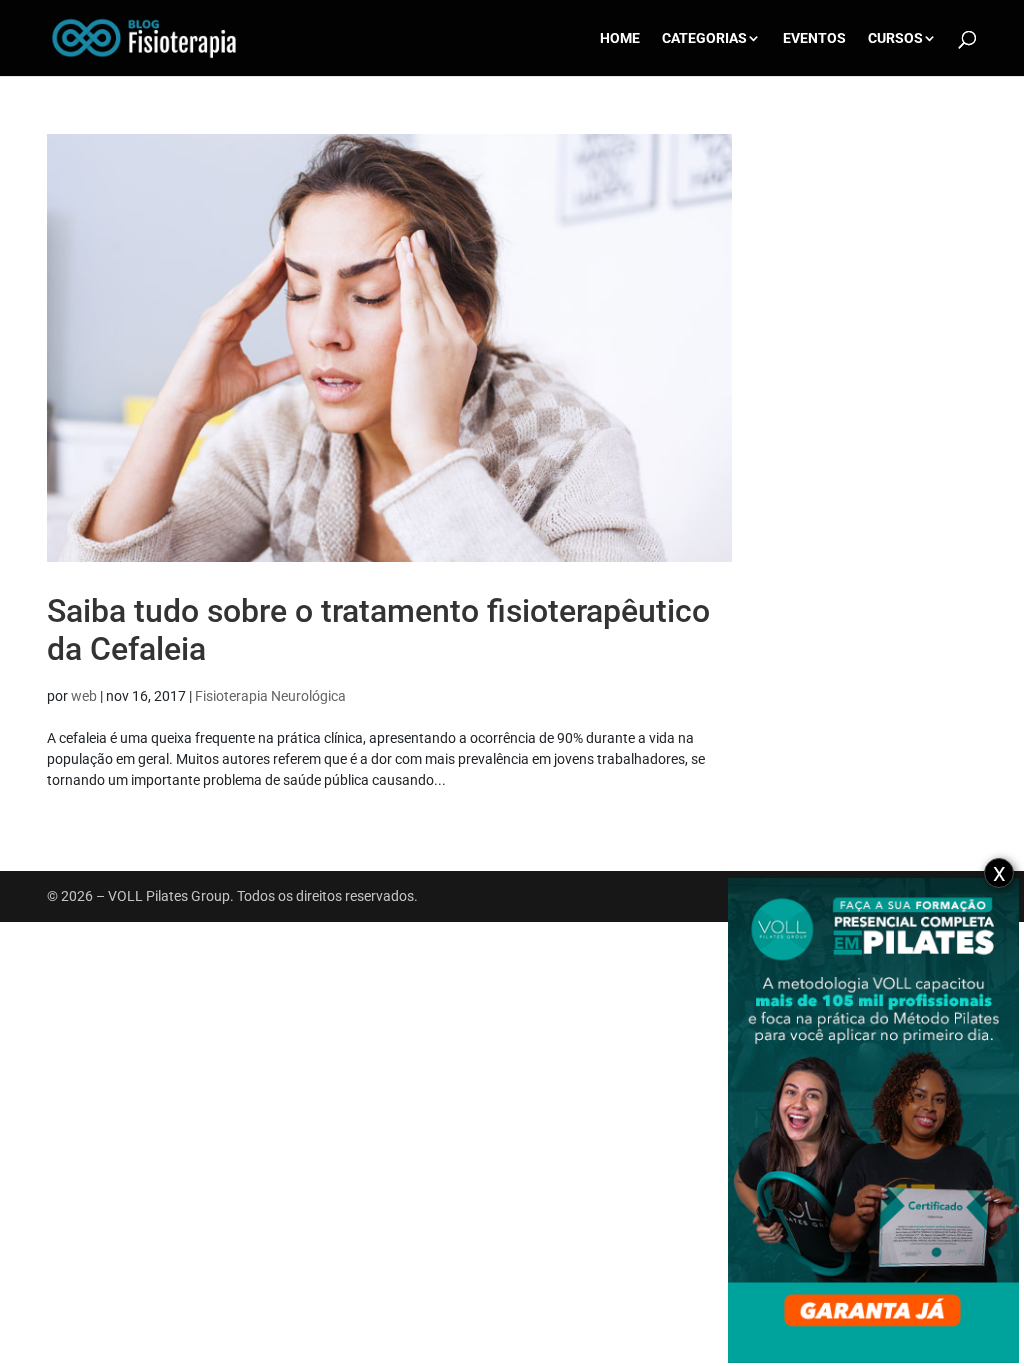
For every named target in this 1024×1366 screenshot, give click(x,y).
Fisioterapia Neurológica (270, 696)
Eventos (814, 38)
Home (620, 38)
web (84, 696)
